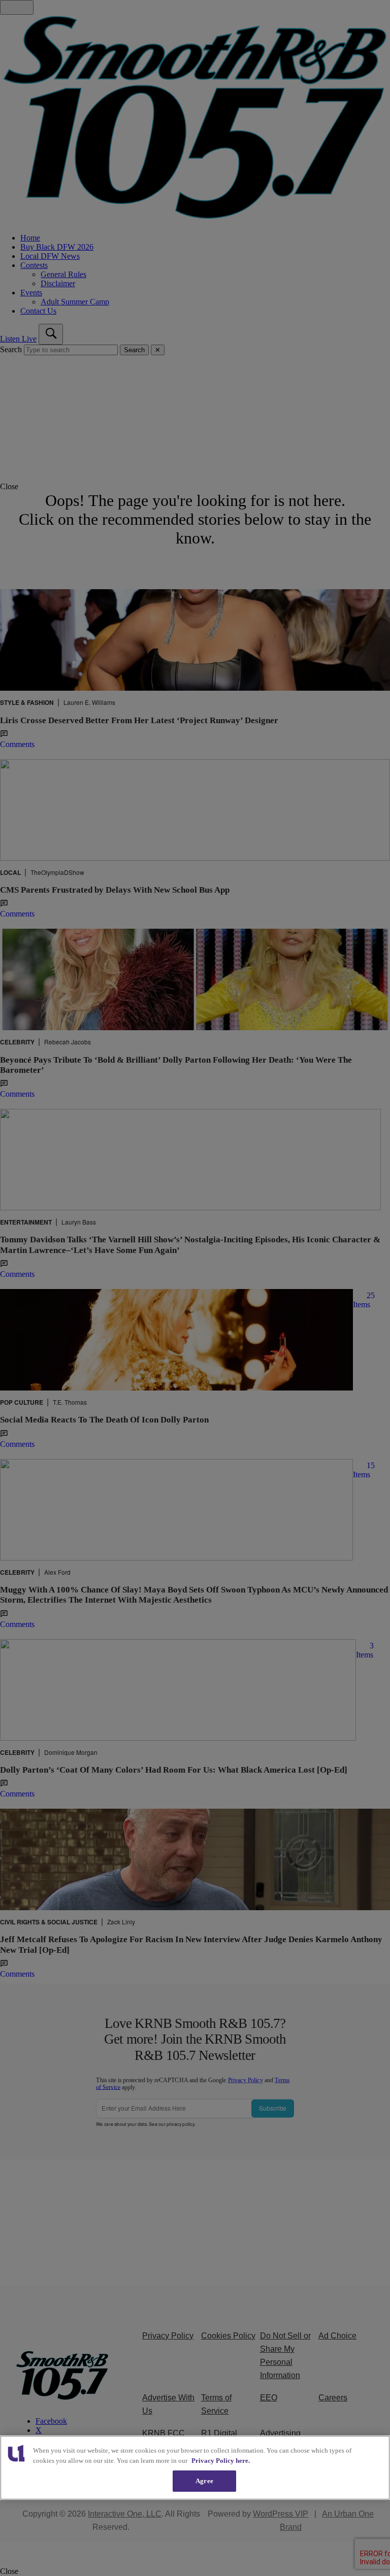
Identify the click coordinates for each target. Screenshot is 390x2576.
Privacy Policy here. (221, 2461)
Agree (204, 2481)
